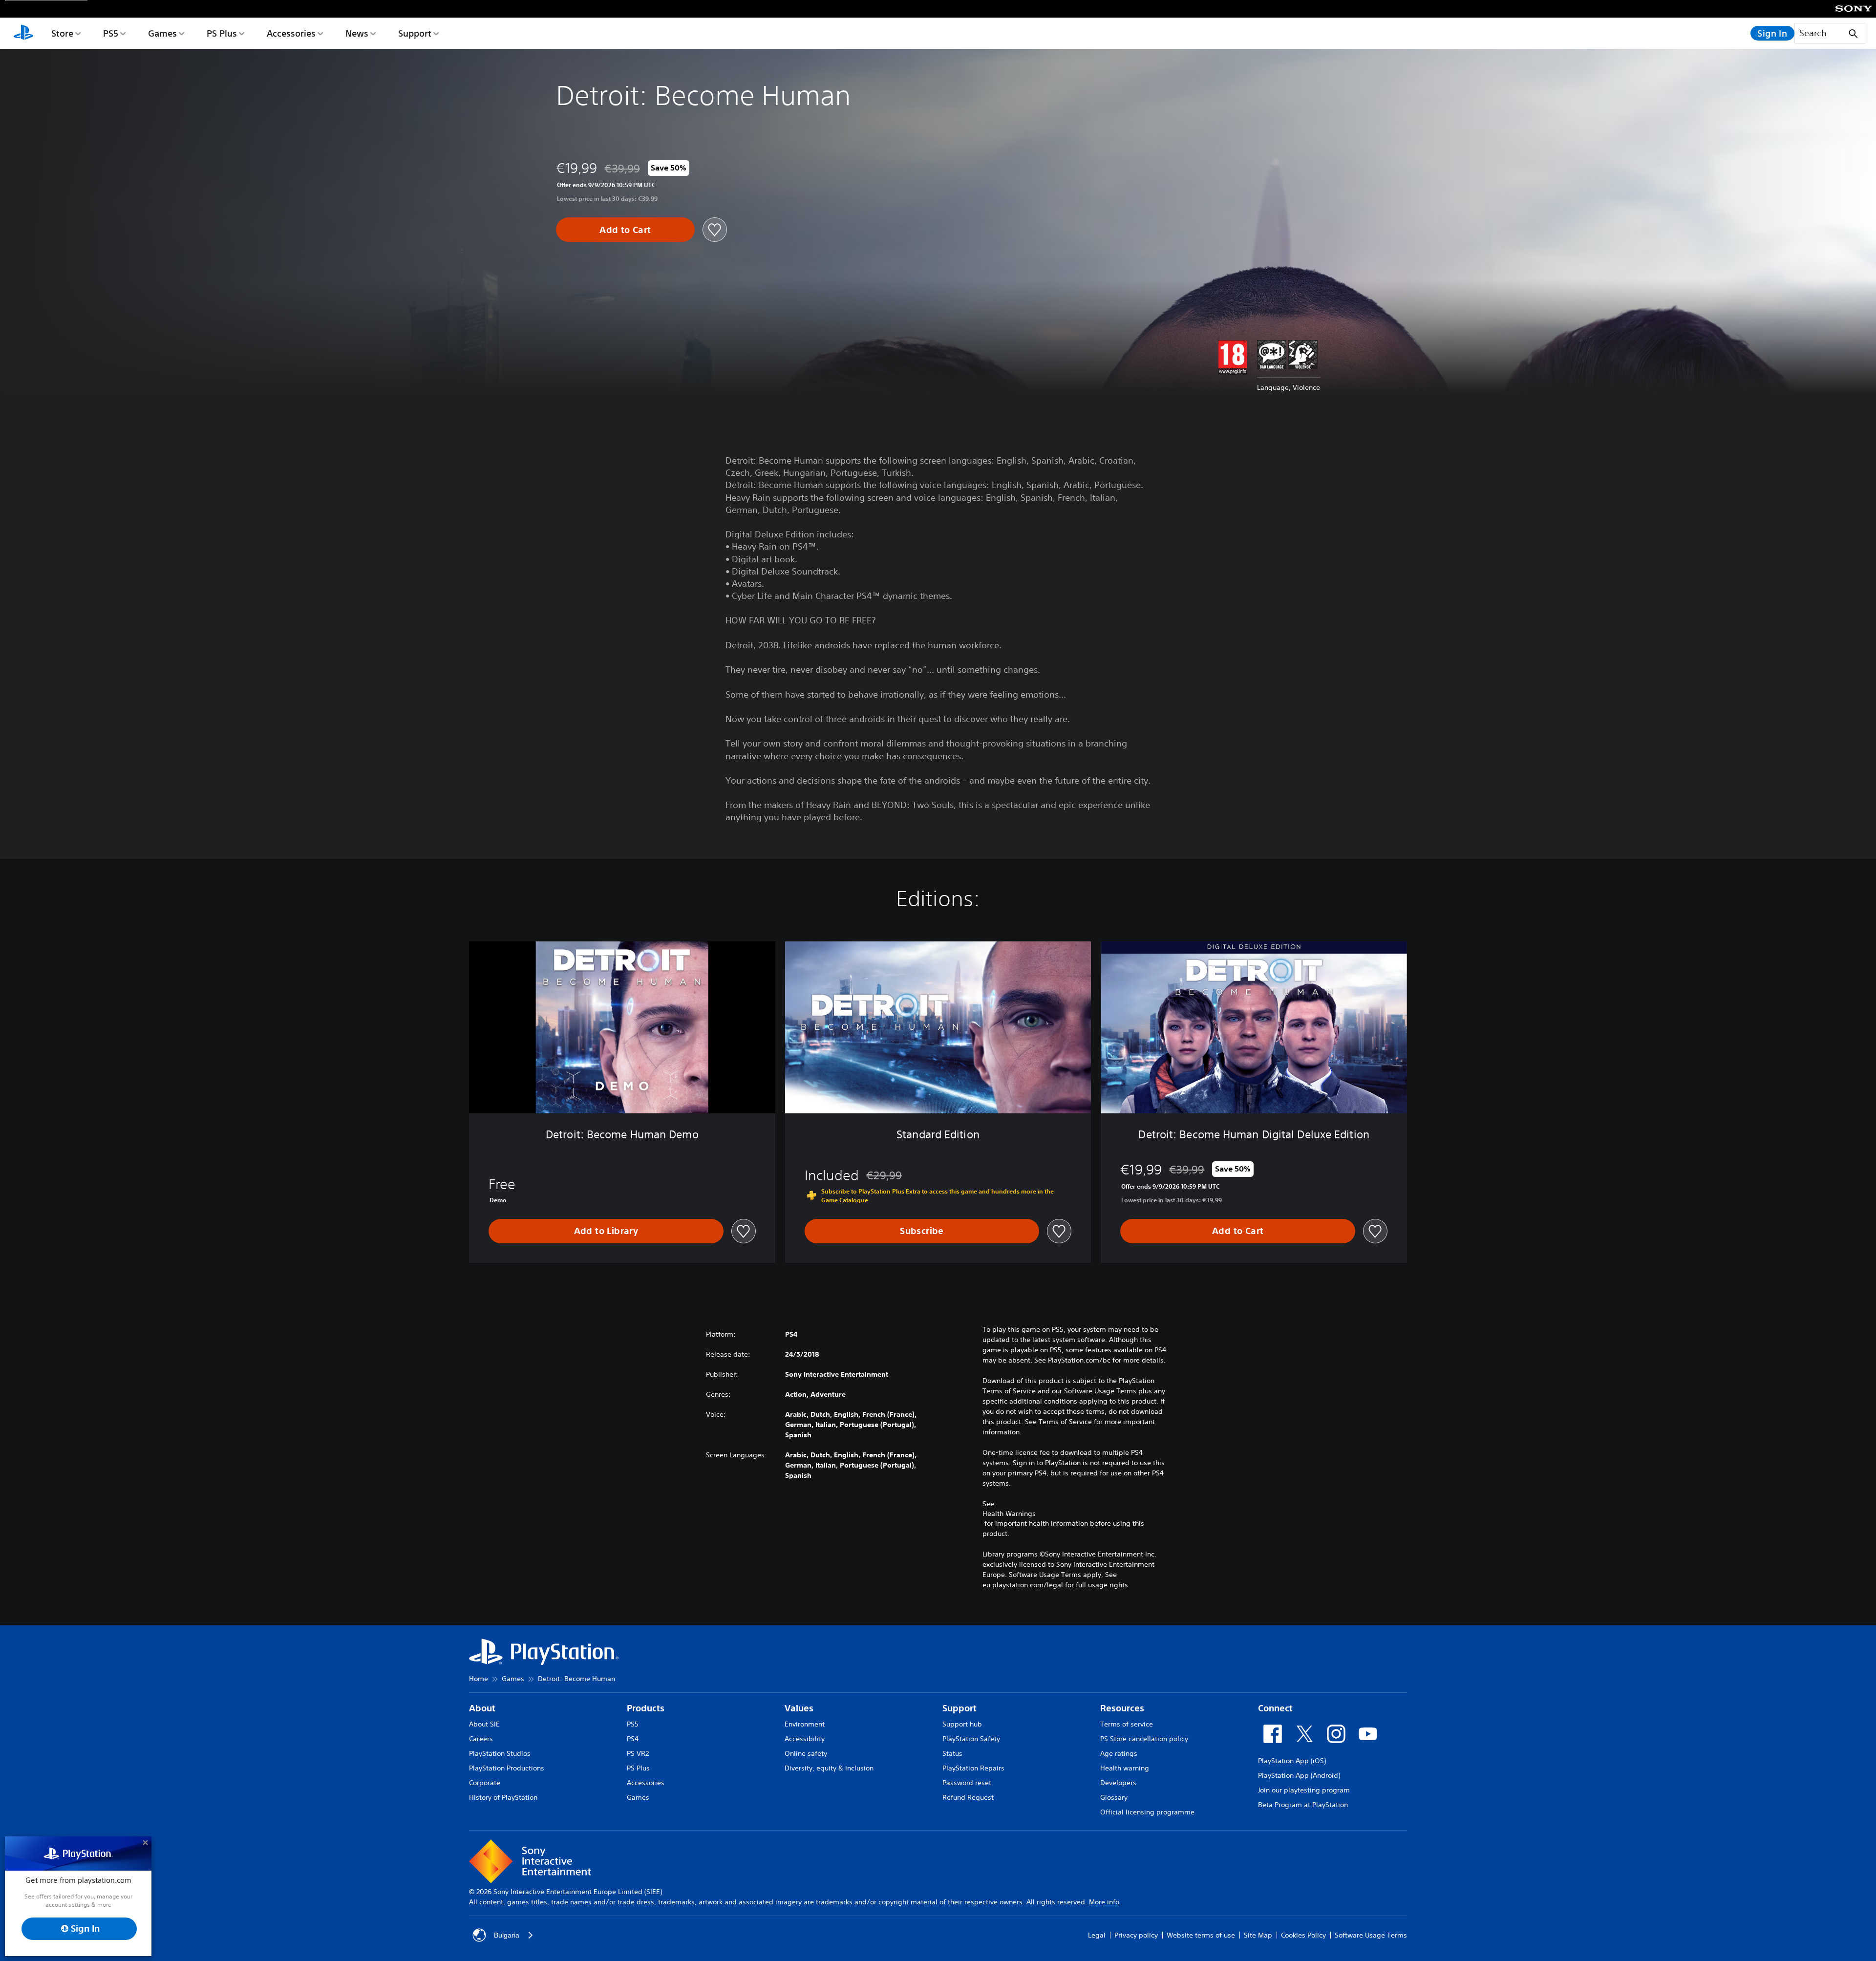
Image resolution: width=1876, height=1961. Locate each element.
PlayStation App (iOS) (1292, 1761)
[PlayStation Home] (23, 33)
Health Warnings (1009, 1513)
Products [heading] (646, 1708)
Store (62, 33)
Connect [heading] (1275, 1708)
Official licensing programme (1147, 1812)
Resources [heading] (1122, 1708)
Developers (1118, 1783)
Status (952, 1753)
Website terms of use (1201, 1935)
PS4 (633, 1739)
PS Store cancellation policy (1144, 1739)
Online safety (806, 1753)
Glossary (1114, 1797)
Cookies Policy (1303, 1935)
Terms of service (1127, 1724)
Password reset (967, 1783)
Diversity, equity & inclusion (829, 1768)
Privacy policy (1136, 1935)
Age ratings (1119, 1753)
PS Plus (222, 33)
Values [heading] (799, 1708)
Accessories (291, 33)
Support (415, 33)
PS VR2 (638, 1753)
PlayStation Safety (971, 1739)
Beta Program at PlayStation (1303, 1805)
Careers (481, 1739)
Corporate (485, 1783)
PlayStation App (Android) (1299, 1775)
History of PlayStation (503, 1797)
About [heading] (482, 1708)
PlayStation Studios (500, 1753)
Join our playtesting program (1304, 1790)
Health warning (1125, 1768)
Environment (805, 1724)
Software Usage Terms (1371, 1935)
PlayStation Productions (507, 1768)
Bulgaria (507, 1935)
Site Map (1258, 1935)
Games (162, 33)
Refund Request (968, 1797)
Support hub (962, 1724)
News (357, 33)
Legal (1097, 1935)
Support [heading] (959, 1708)
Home (479, 1679)
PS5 (111, 33)
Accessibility (805, 1739)
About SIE (484, 1724)
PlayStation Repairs (973, 1768)
